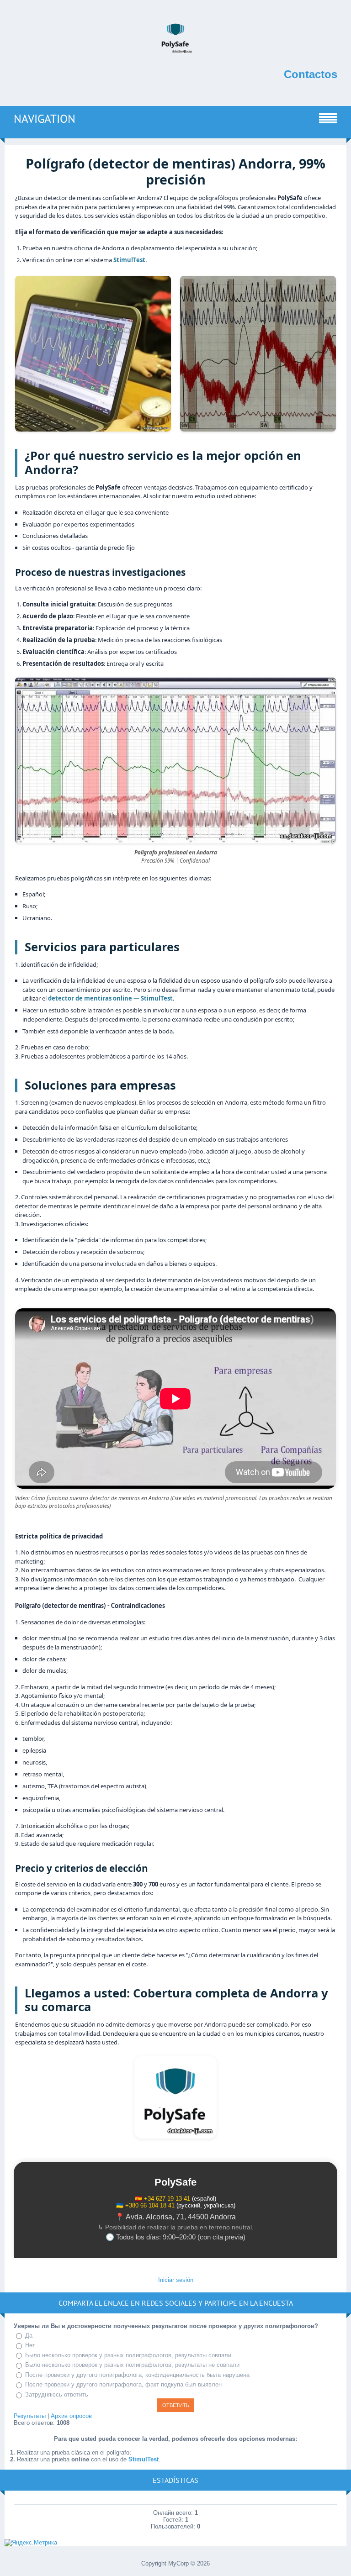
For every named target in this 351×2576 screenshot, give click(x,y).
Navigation (45, 119)
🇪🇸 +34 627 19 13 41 (162, 2199)
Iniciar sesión (176, 2280)
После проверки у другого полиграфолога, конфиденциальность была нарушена (137, 2375)
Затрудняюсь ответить (57, 2394)
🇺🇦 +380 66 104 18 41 (145, 2205)
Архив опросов (71, 2416)
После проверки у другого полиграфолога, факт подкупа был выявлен (123, 2384)
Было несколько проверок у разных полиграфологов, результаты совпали (128, 2355)
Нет (30, 2345)
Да (29, 2336)
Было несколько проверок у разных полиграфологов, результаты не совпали (132, 2365)
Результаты (30, 2416)
